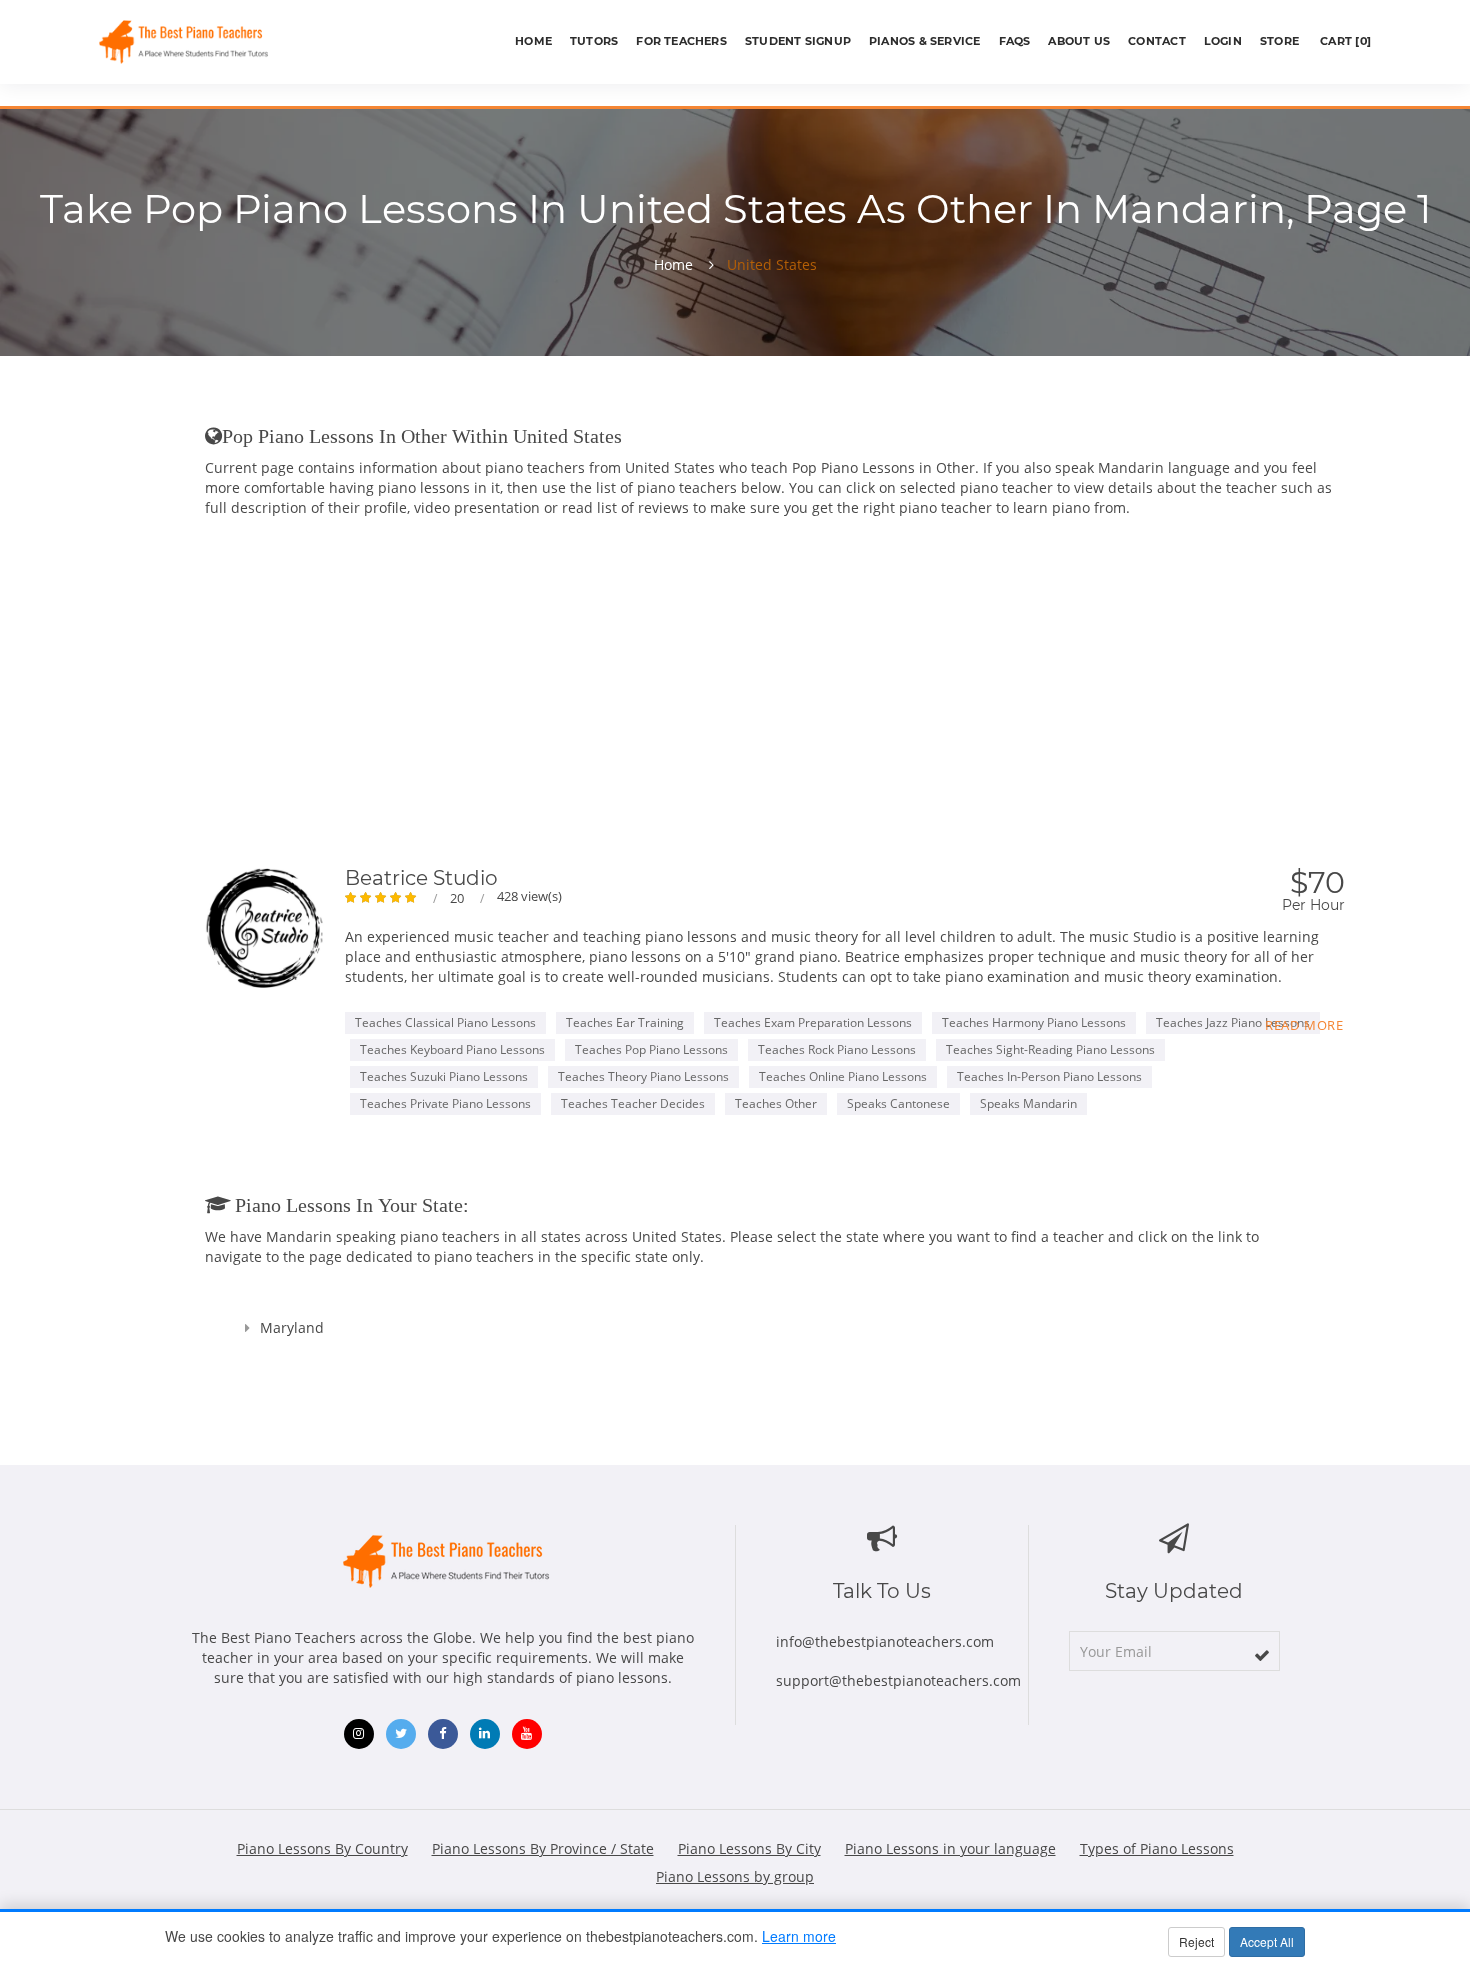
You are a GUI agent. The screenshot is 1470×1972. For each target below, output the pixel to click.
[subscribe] (1262, 1655)
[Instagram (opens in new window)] (359, 1734)
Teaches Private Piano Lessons (445, 1103)
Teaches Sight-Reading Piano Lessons (1050, 1049)
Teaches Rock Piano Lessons (837, 1049)
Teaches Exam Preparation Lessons (813, 1022)
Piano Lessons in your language (950, 1848)
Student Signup (798, 41)
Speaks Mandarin (1028, 1103)
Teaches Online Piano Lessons (843, 1076)
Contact (1157, 41)
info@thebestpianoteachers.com (885, 1641)
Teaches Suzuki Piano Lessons (444, 1076)
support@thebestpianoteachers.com (898, 1680)
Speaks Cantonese (898, 1103)
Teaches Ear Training (625, 1022)
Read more (1304, 1025)
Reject (1196, 1941)
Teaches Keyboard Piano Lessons (452, 1049)
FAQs (1015, 41)
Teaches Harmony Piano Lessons (1034, 1022)
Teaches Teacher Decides (633, 1103)
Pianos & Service (925, 41)
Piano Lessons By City (749, 1848)
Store (1279, 41)
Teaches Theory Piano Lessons (643, 1076)
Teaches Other (776, 1103)
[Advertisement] (775, 678)
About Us (1079, 41)
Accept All (1267, 1941)
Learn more (799, 1936)
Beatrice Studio (421, 878)
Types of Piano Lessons (1157, 1848)
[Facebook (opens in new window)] (443, 1734)
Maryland (292, 1327)
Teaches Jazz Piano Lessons (1233, 1022)
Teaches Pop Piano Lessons (651, 1049)
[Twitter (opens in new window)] (401, 1734)
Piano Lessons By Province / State (543, 1848)
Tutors (594, 41)
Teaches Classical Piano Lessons (445, 1022)
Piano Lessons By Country (322, 1848)
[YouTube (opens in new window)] (527, 1734)
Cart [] (1344, 41)
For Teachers (681, 41)
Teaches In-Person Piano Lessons (1049, 1076)
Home (533, 41)
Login (1223, 41)
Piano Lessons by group (735, 1876)
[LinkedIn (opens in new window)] (485, 1734)
